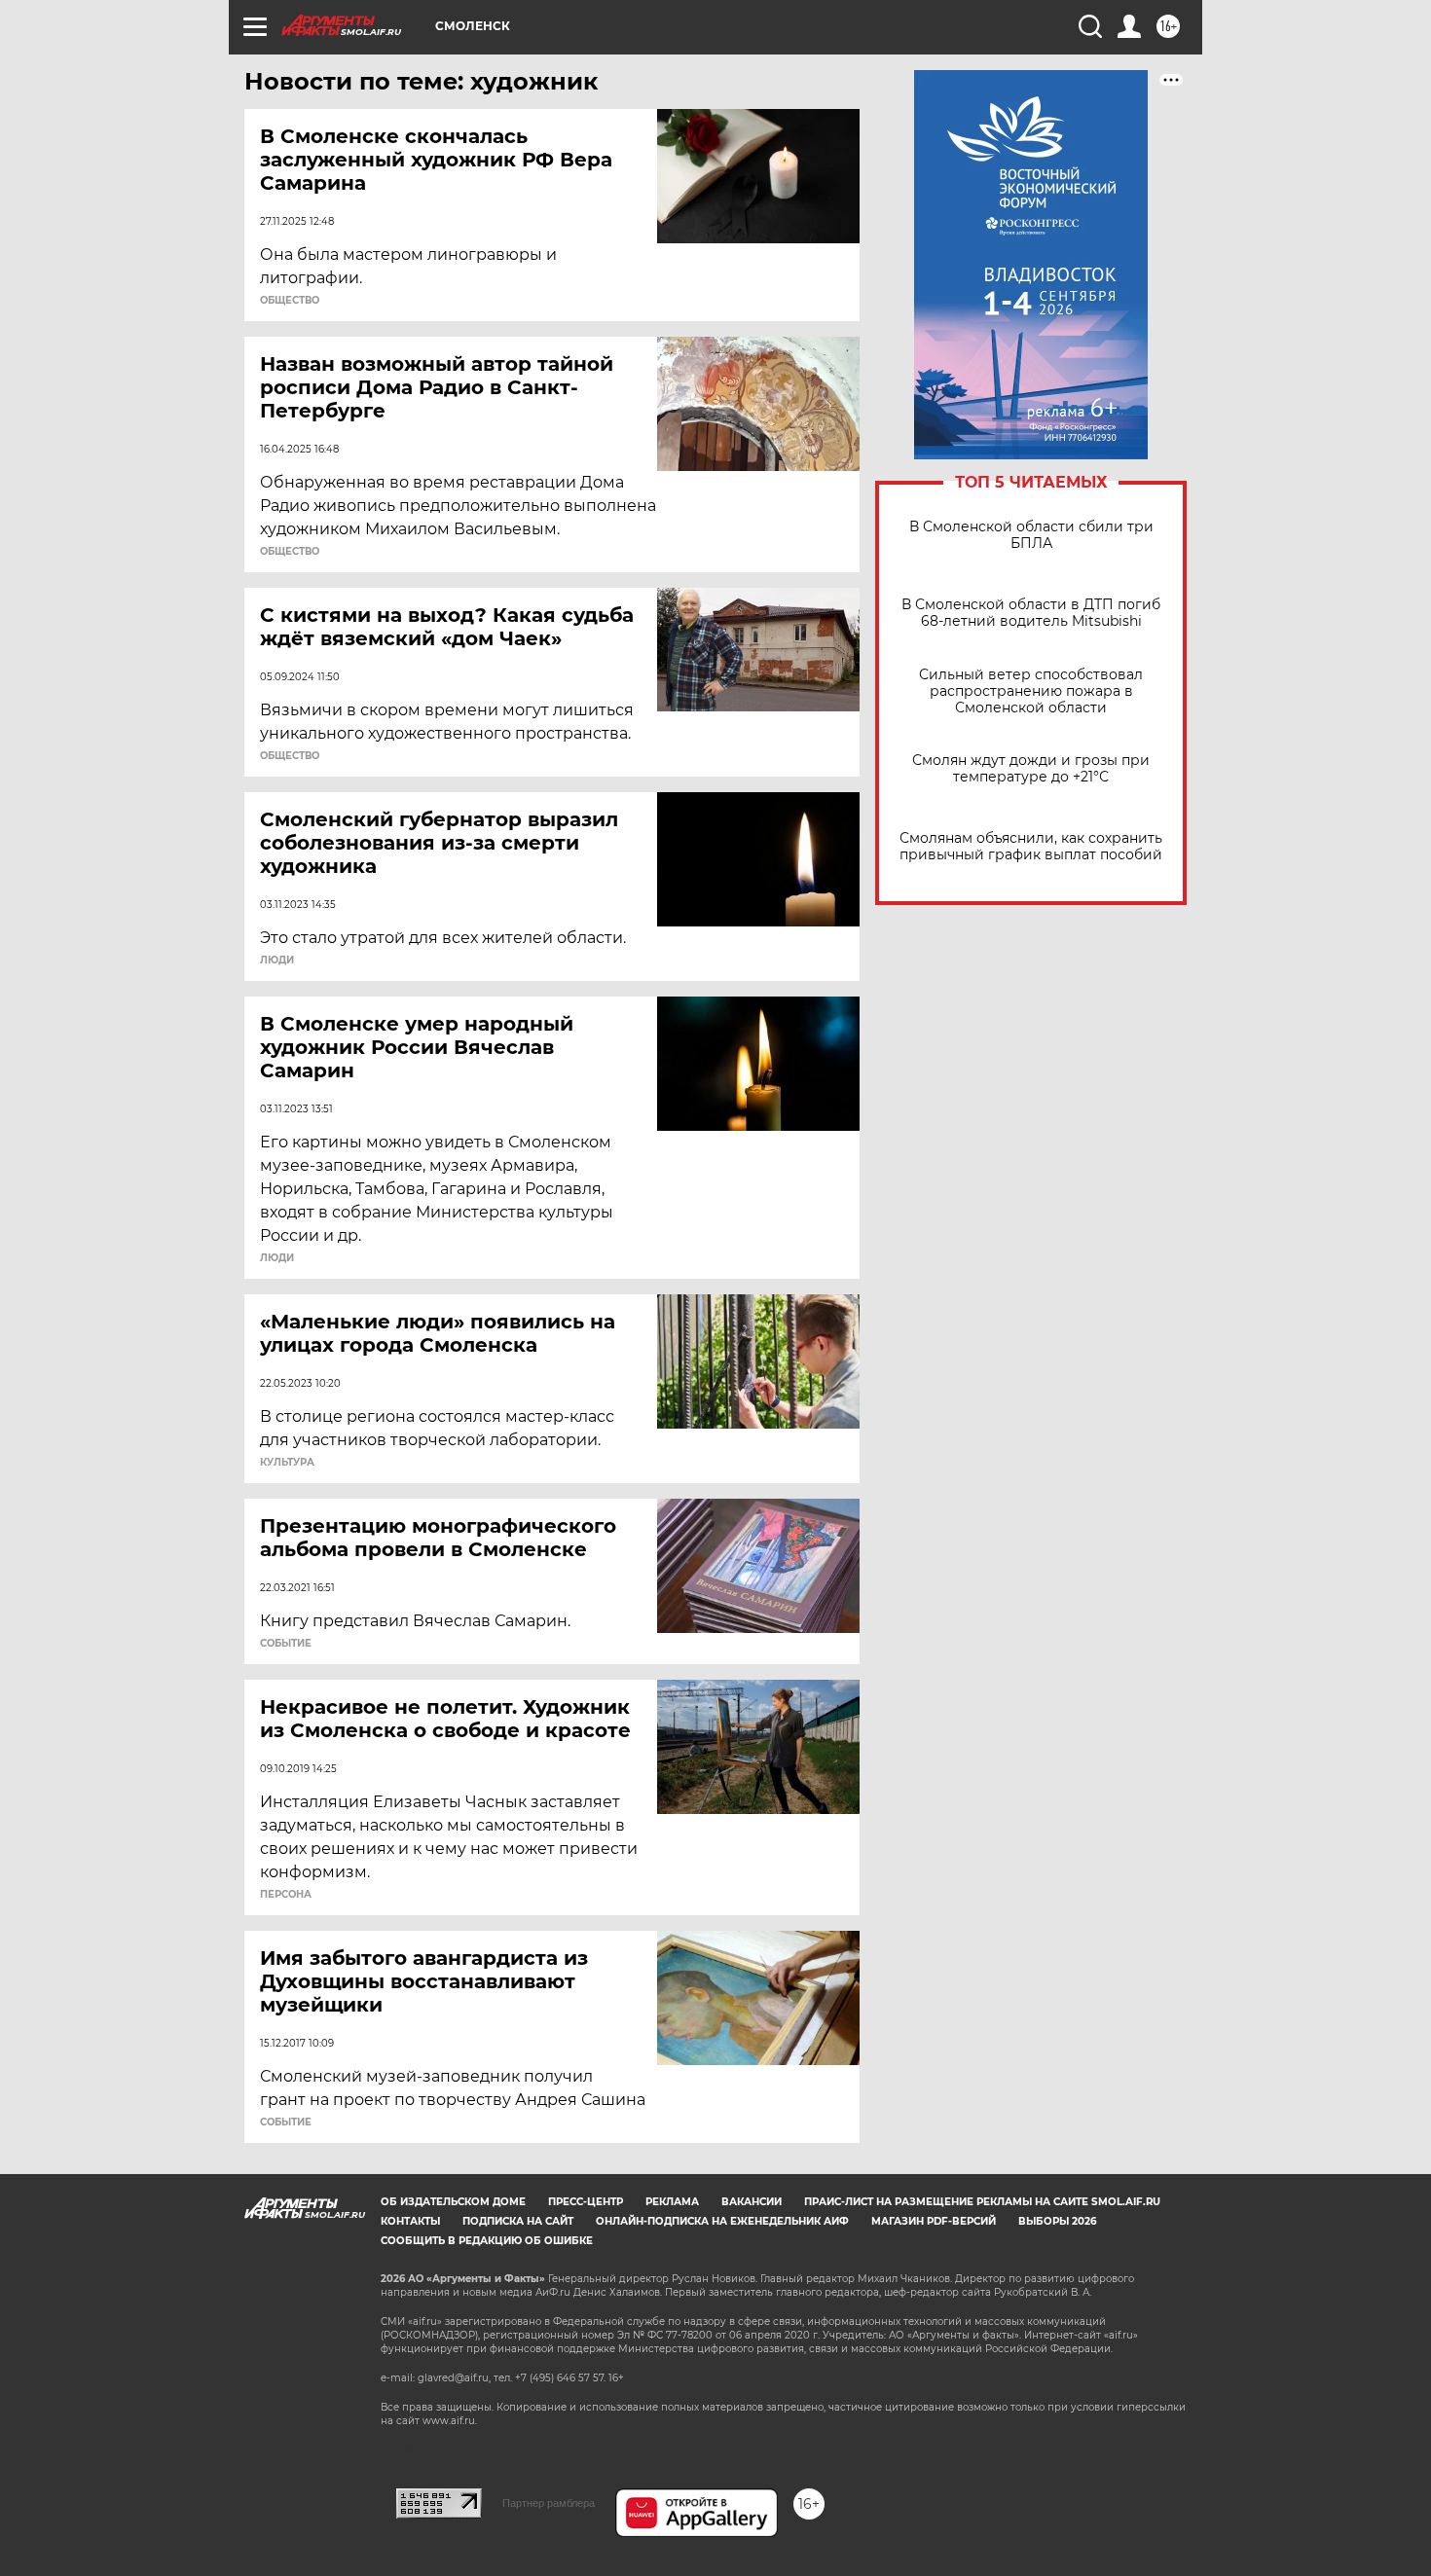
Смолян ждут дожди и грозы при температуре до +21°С (1031, 769)
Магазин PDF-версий (934, 2221)
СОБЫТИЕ (286, 1644)
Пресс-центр (586, 2202)
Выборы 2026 (1057, 2221)
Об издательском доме (453, 2202)
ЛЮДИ (277, 961)
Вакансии (752, 2202)
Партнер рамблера (549, 2503)
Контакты (410, 2221)
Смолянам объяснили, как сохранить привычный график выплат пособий (1031, 847)
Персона (286, 1895)
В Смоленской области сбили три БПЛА (1031, 535)
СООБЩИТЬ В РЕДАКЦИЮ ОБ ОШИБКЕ (487, 2241)
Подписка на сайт (518, 2221)
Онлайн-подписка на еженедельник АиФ (722, 2221)
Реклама (672, 2202)
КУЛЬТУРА (287, 1463)
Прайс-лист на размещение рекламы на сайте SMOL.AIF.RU (982, 2202)
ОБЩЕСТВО (290, 301)
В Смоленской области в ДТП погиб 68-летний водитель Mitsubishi (1031, 613)
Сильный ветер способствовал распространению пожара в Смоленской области (1031, 691)
